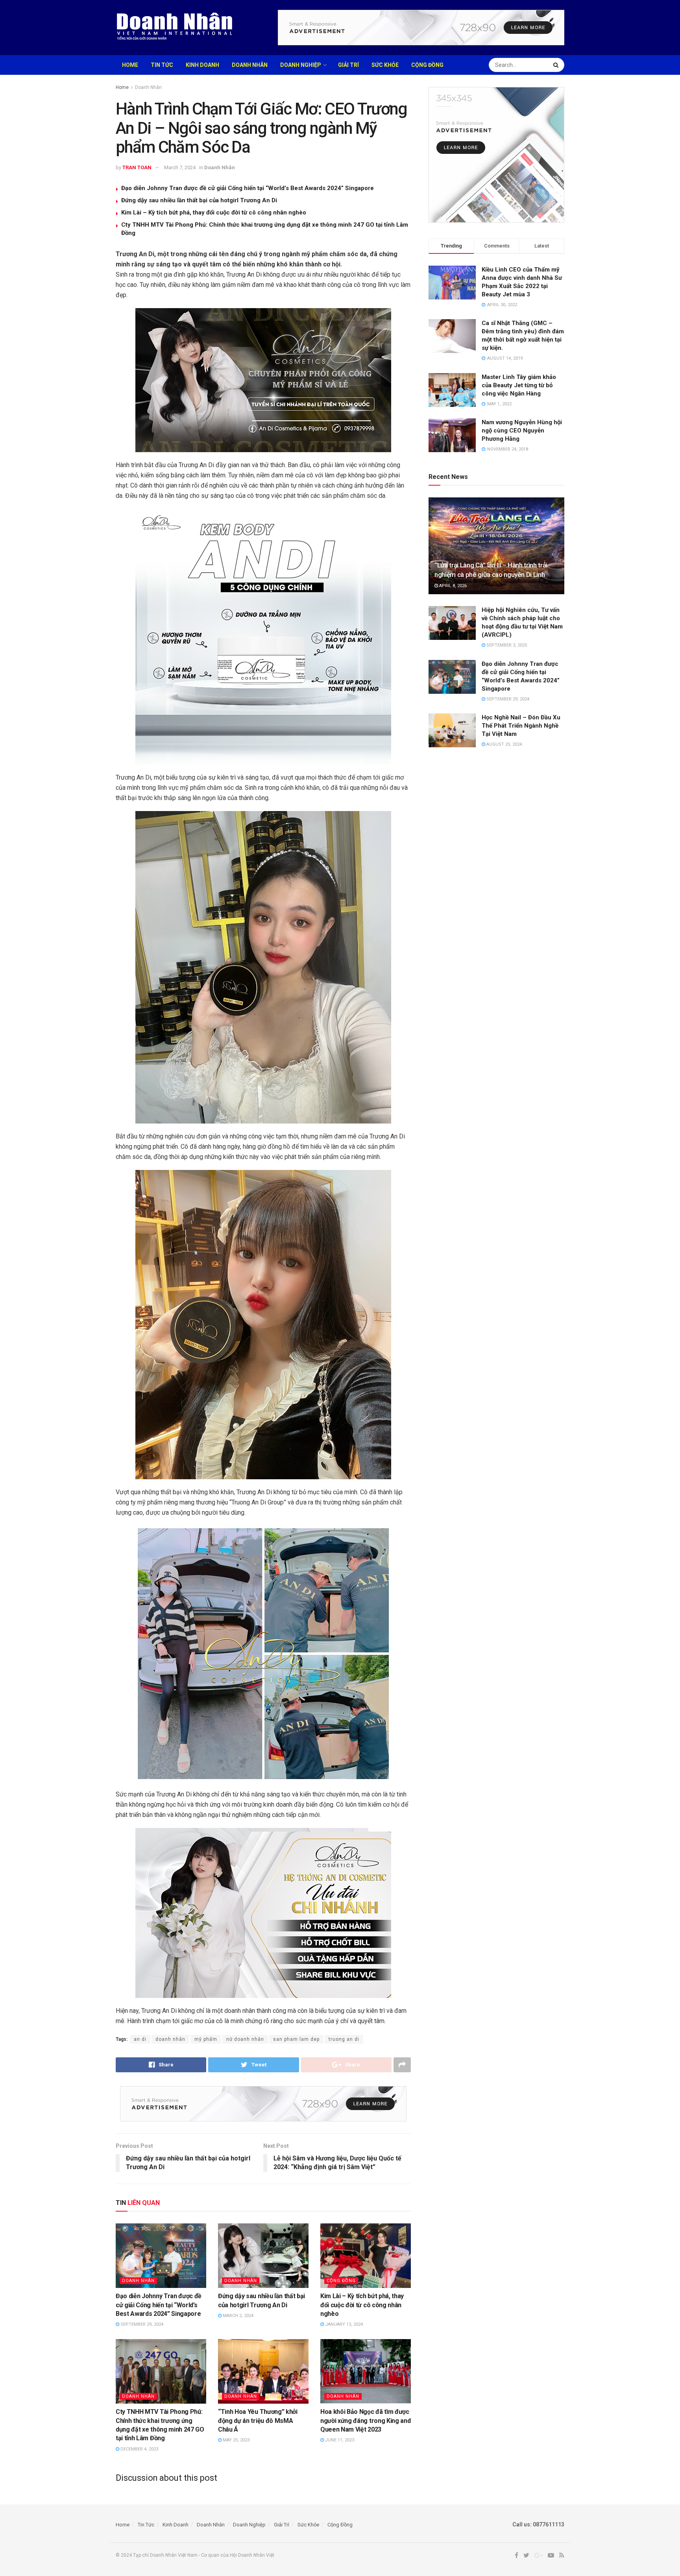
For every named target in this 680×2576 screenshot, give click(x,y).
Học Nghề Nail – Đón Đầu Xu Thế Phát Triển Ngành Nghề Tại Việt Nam (521, 726)
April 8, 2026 (452, 586)
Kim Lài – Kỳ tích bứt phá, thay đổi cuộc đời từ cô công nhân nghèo (214, 213)
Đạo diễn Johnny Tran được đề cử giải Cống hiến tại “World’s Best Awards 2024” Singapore (248, 188)
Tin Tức (162, 65)
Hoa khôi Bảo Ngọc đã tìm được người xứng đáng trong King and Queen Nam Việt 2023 (365, 2421)
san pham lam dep (296, 2039)
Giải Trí (348, 65)
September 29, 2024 (141, 2324)
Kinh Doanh (202, 65)
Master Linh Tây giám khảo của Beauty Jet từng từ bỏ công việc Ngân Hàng (519, 385)
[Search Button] (557, 65)
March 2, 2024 (237, 2316)
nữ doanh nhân (245, 2039)
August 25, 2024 (504, 744)
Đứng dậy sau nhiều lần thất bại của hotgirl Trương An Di (199, 200)
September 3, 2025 (506, 645)
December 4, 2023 (139, 2449)
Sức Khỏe (385, 65)
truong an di (344, 2039)
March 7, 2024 (180, 167)
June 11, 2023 (339, 2440)
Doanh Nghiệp (301, 65)
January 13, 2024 (343, 2324)
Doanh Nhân (250, 65)
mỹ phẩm (206, 2039)
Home (130, 65)
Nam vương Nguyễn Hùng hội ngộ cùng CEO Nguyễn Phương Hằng (522, 431)
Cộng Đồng (427, 65)
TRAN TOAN (137, 167)
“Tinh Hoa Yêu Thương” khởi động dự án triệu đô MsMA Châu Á (258, 2421)
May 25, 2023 (236, 2440)
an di (140, 2039)
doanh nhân (170, 2039)
